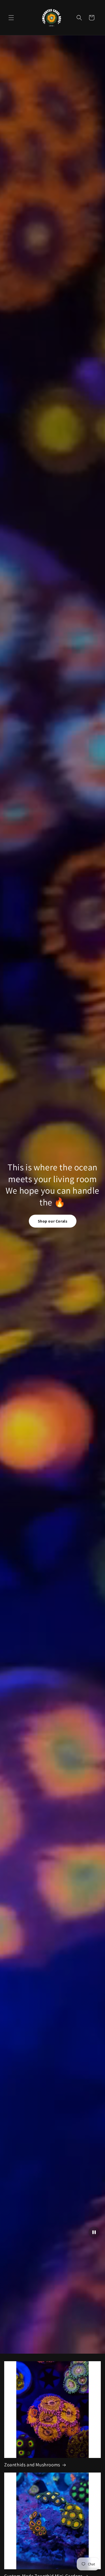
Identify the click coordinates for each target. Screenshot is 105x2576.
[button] (11, 18)
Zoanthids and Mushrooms (32, 2465)
